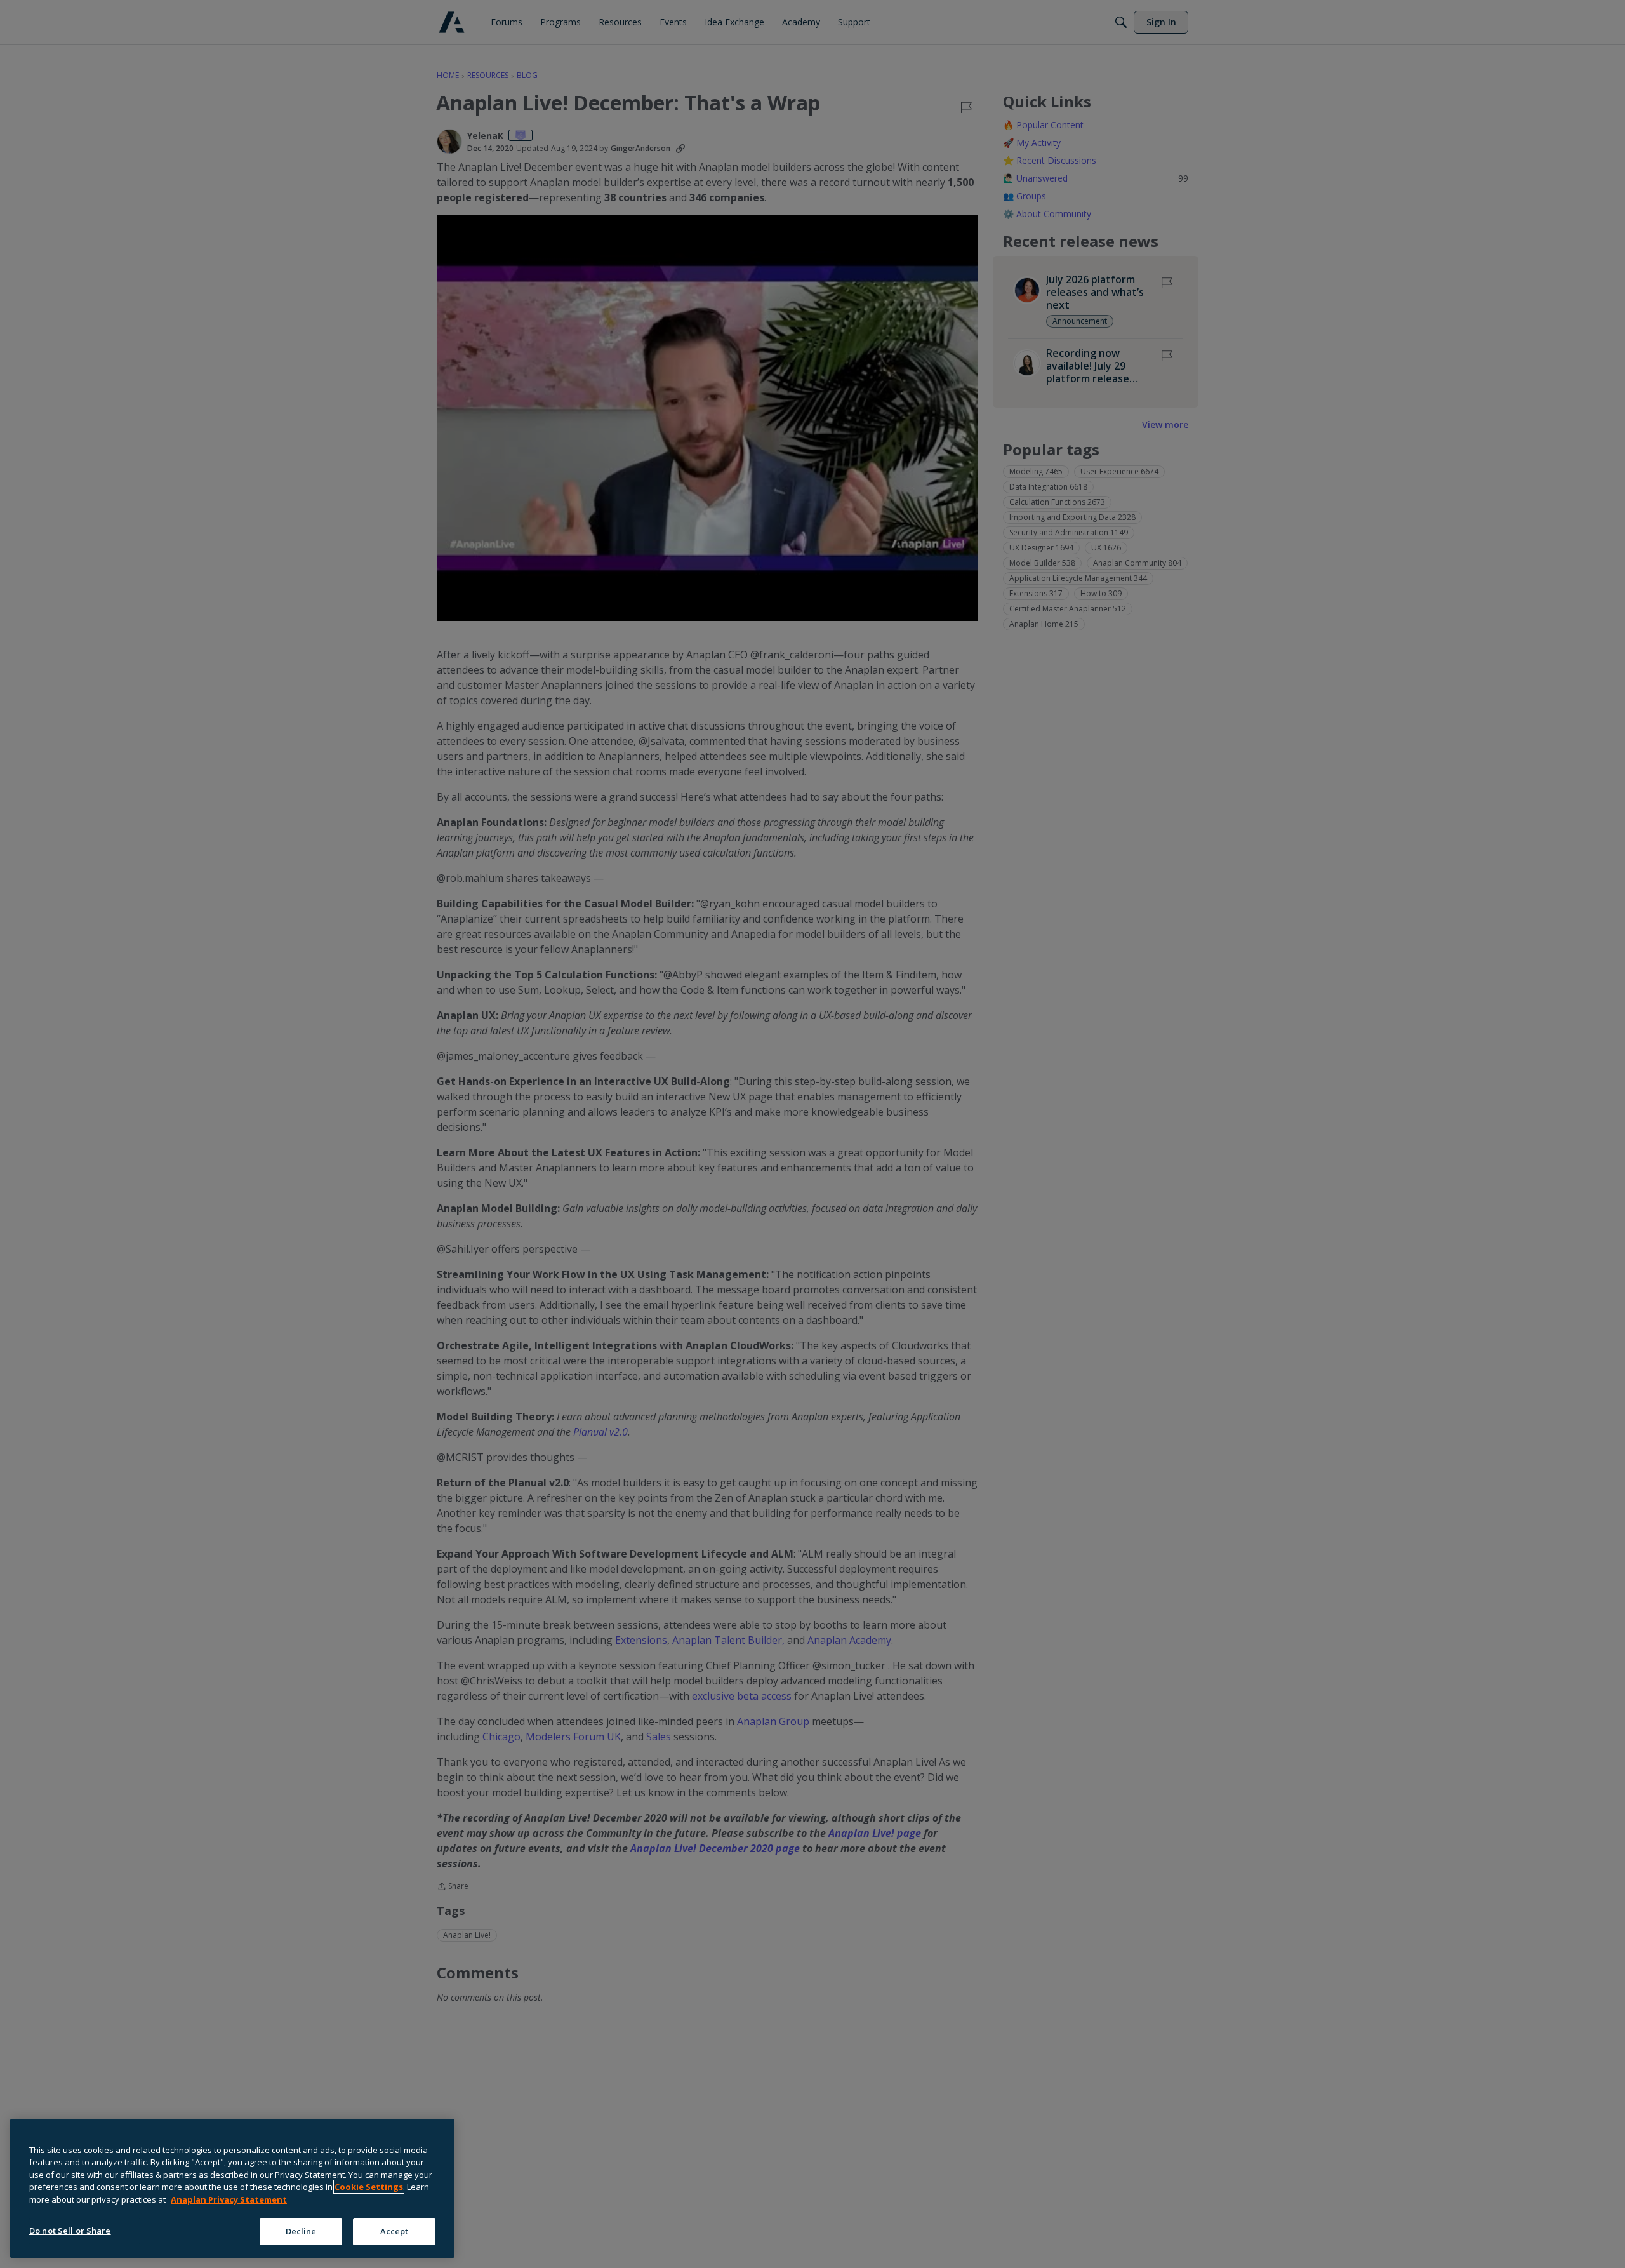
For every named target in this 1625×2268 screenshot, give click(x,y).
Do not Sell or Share (70, 2231)
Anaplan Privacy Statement (229, 2199)
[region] (232, 2188)
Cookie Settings (369, 2187)
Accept (395, 2231)
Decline (301, 2231)
